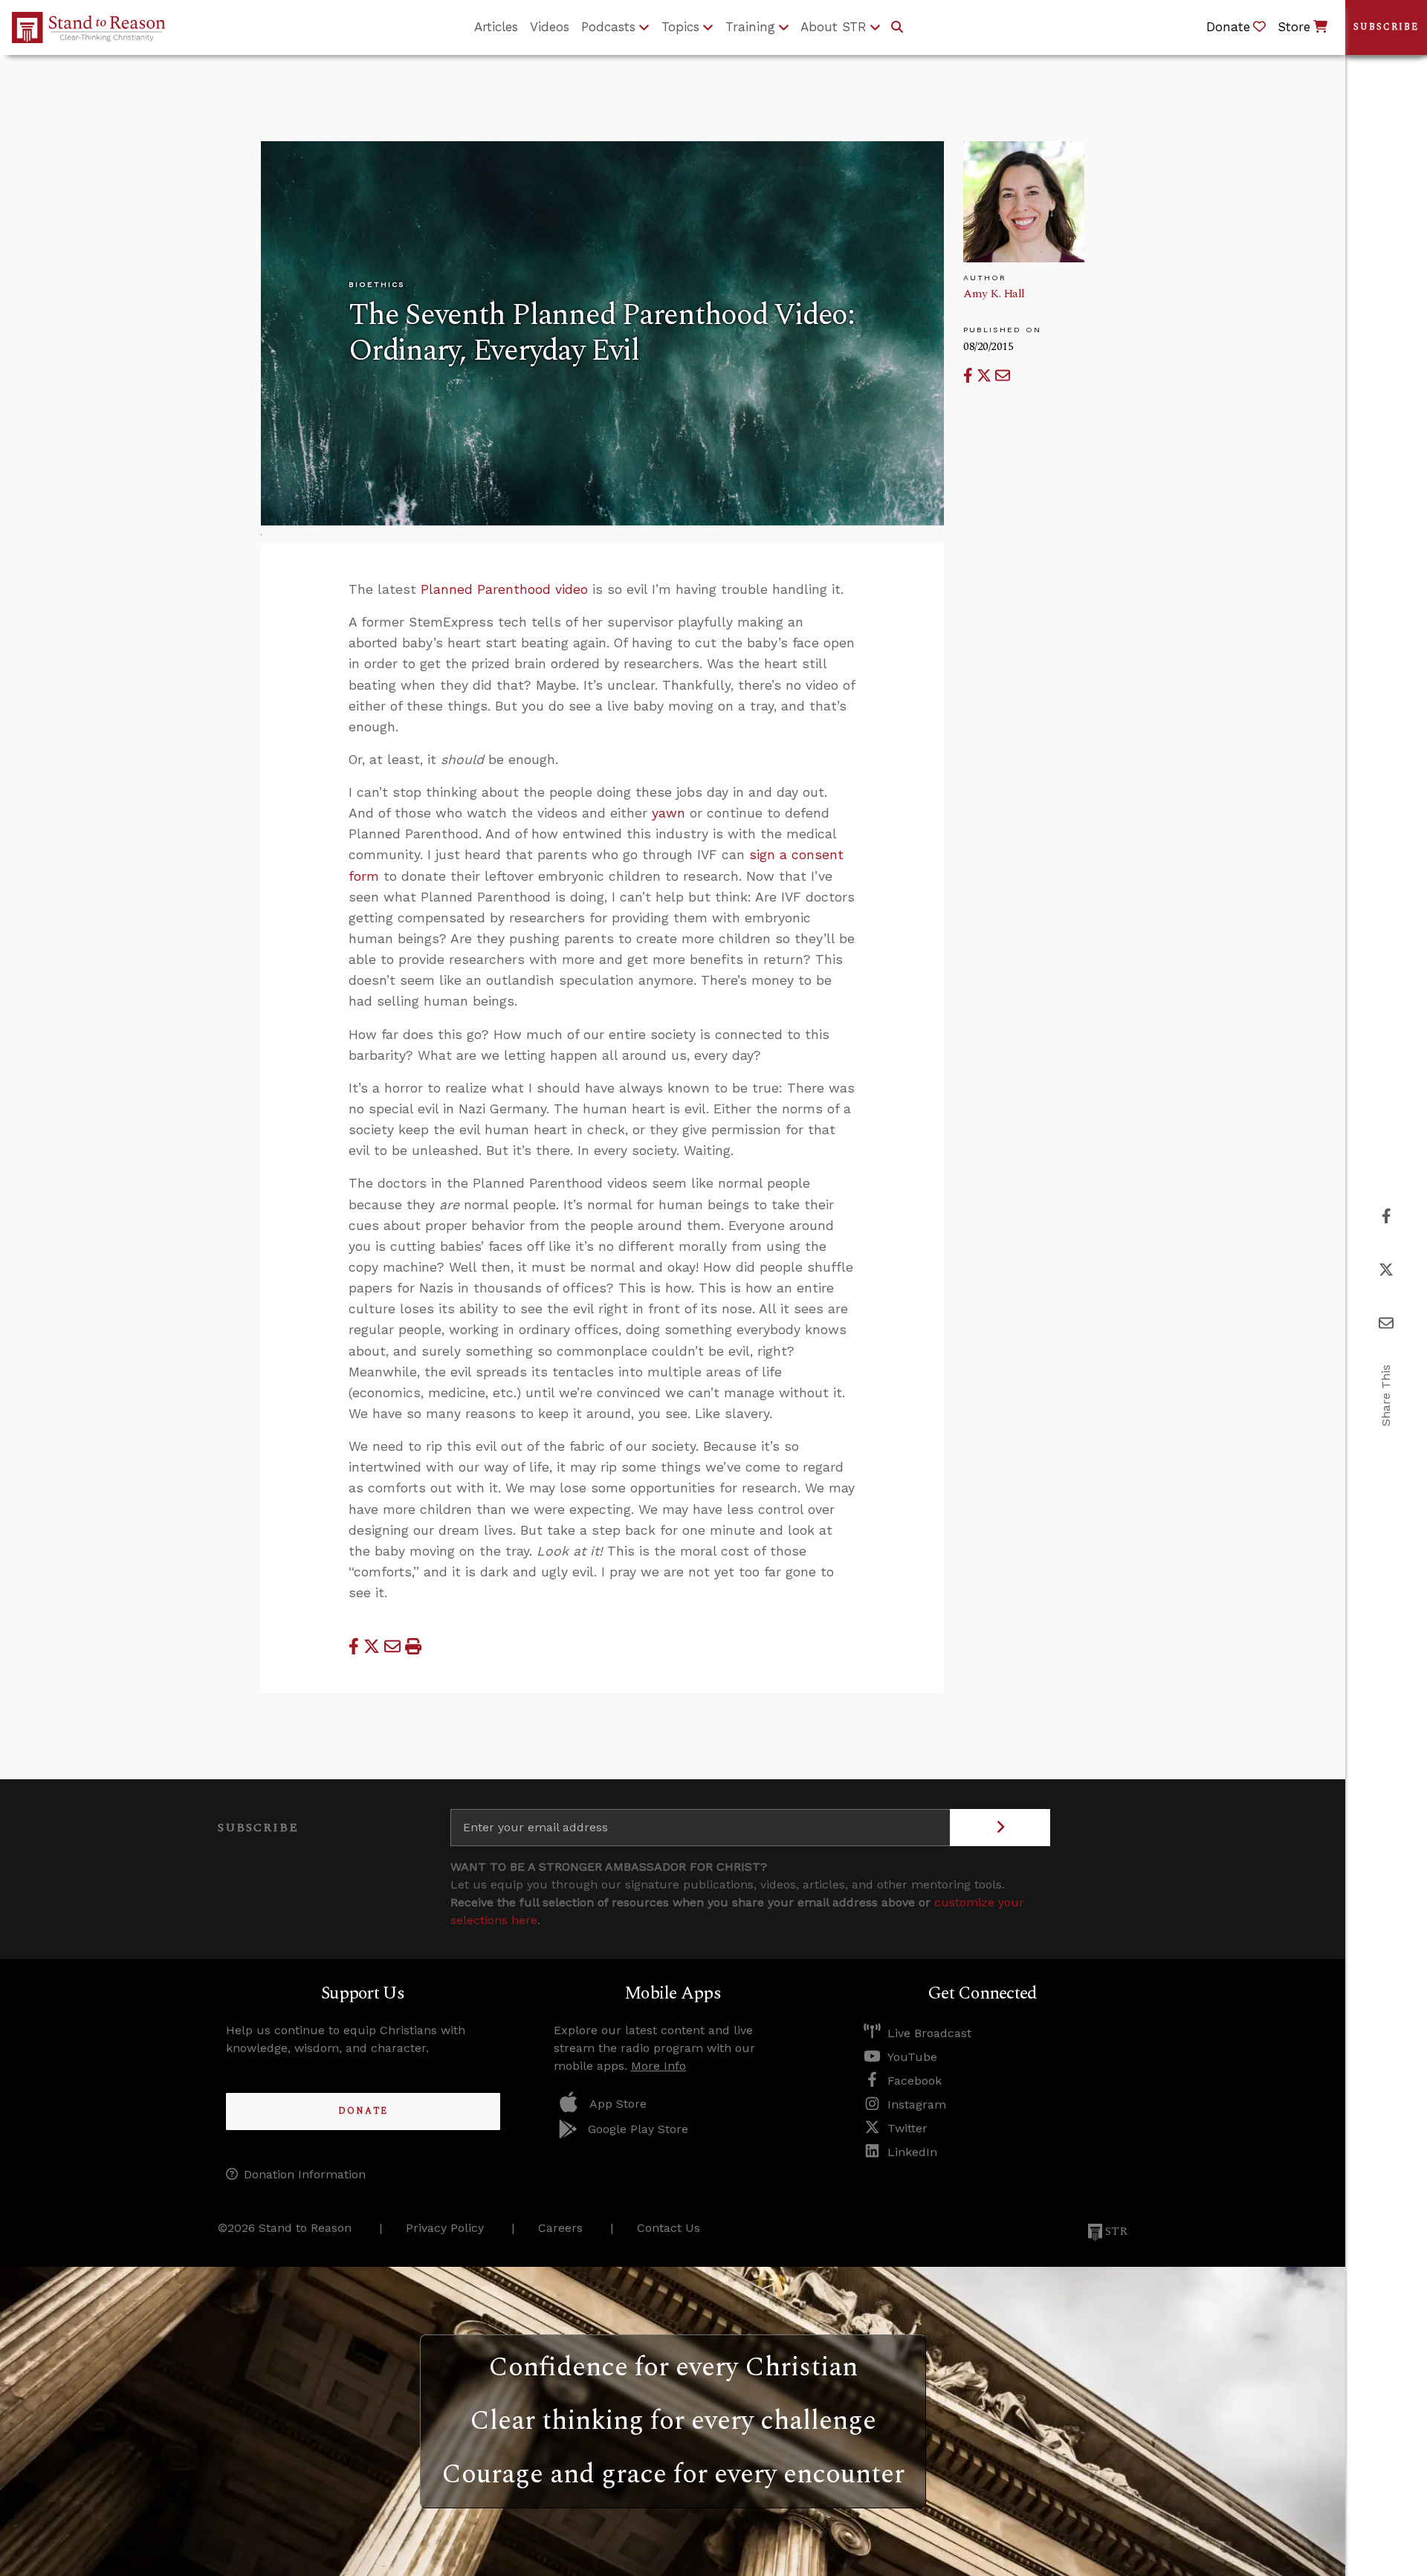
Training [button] (750, 27)
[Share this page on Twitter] (986, 376)
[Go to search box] (897, 27)
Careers (560, 2228)
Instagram (917, 2104)
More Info (659, 2066)
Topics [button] (680, 27)
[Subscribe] (1000, 1828)
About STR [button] (834, 27)
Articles (496, 27)
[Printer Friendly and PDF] (413, 1646)
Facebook (915, 2081)
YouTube (912, 2057)
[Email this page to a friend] (1003, 376)
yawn (669, 813)
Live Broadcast (929, 2033)
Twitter (907, 2128)
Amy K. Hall (994, 294)
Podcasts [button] (608, 27)
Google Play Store (638, 2129)
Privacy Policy (445, 2228)
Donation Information (305, 2174)
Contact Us (669, 2228)
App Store (618, 2104)
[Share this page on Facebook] (970, 376)
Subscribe (1386, 27)
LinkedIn (912, 2152)
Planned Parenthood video (504, 589)
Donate (363, 2111)
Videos (550, 27)
